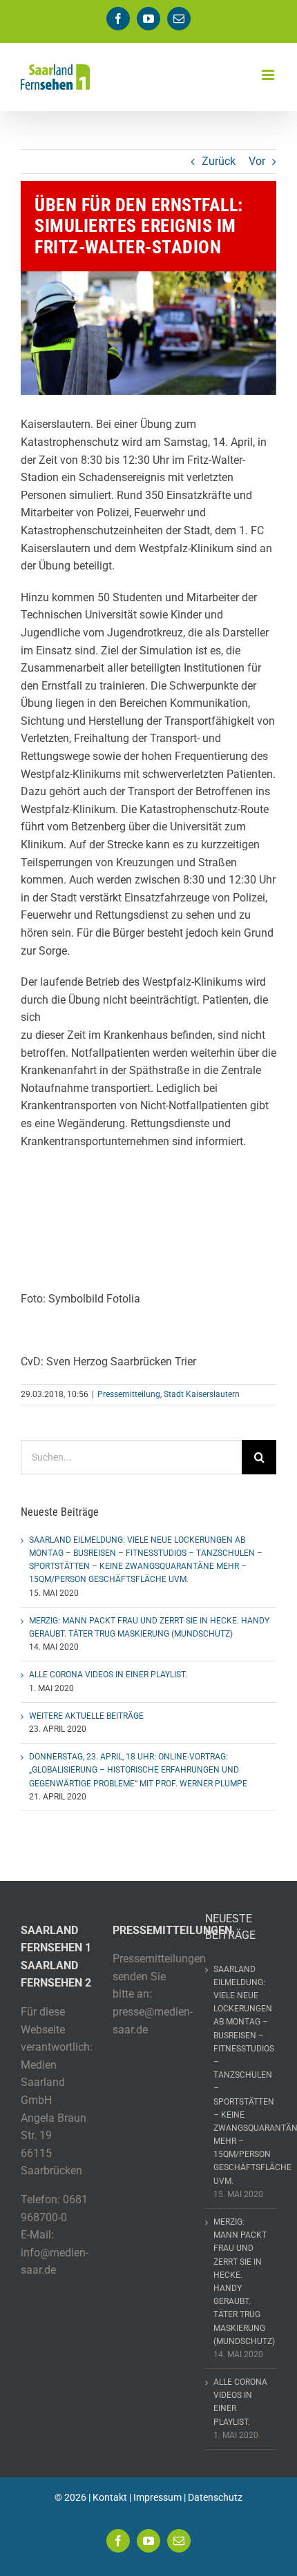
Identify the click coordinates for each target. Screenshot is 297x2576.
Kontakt (110, 2497)
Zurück (219, 161)
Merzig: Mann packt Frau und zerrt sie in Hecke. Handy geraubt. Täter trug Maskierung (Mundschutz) (241, 2282)
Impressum (157, 2497)
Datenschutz (215, 2497)
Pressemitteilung (129, 1394)
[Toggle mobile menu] (269, 75)
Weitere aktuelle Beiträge (86, 1716)
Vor (257, 161)
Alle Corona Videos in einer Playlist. (108, 1675)
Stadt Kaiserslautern (202, 1394)
